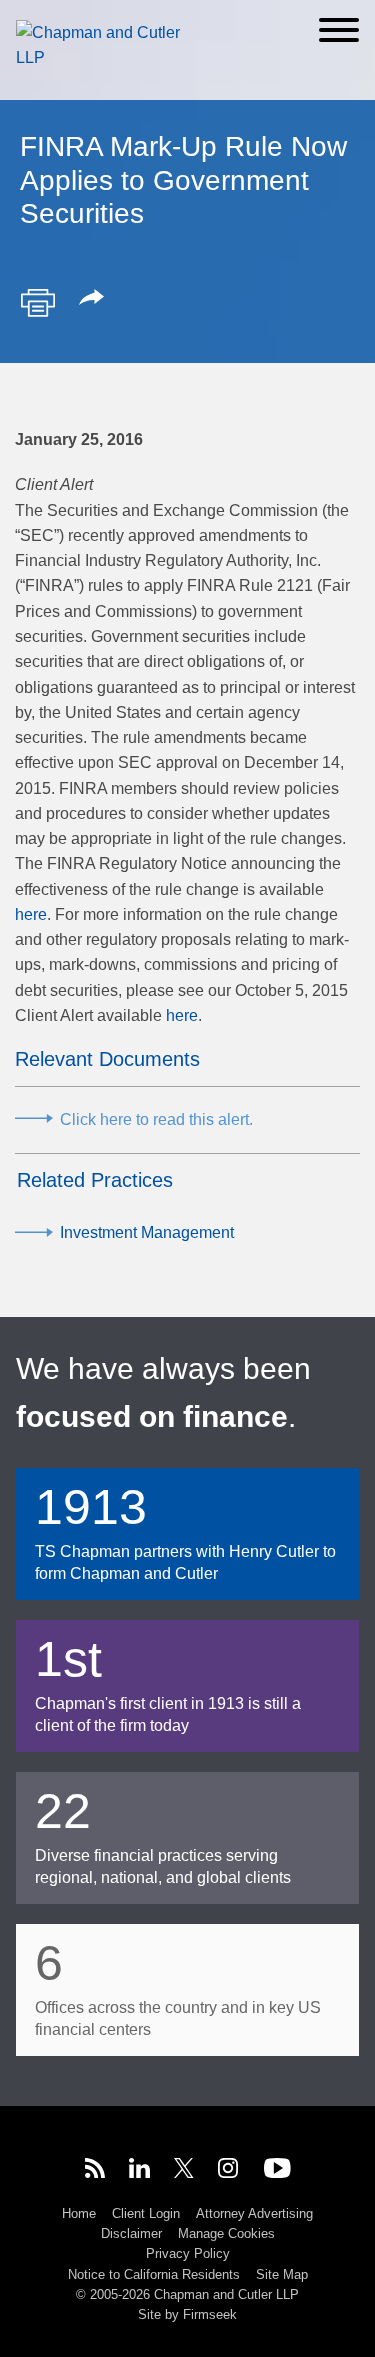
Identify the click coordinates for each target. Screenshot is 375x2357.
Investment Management (147, 1232)
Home (79, 2213)
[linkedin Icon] (139, 2171)
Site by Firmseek (187, 2314)
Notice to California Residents (154, 2274)
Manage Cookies (226, 2233)
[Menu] (339, 30)
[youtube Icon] (277, 2171)
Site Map (282, 2274)
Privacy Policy (188, 2253)
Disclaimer (131, 2233)
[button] (95, 299)
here (31, 914)
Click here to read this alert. (156, 1119)
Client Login (146, 2213)
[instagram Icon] (229, 2171)
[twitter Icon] (184, 2171)
